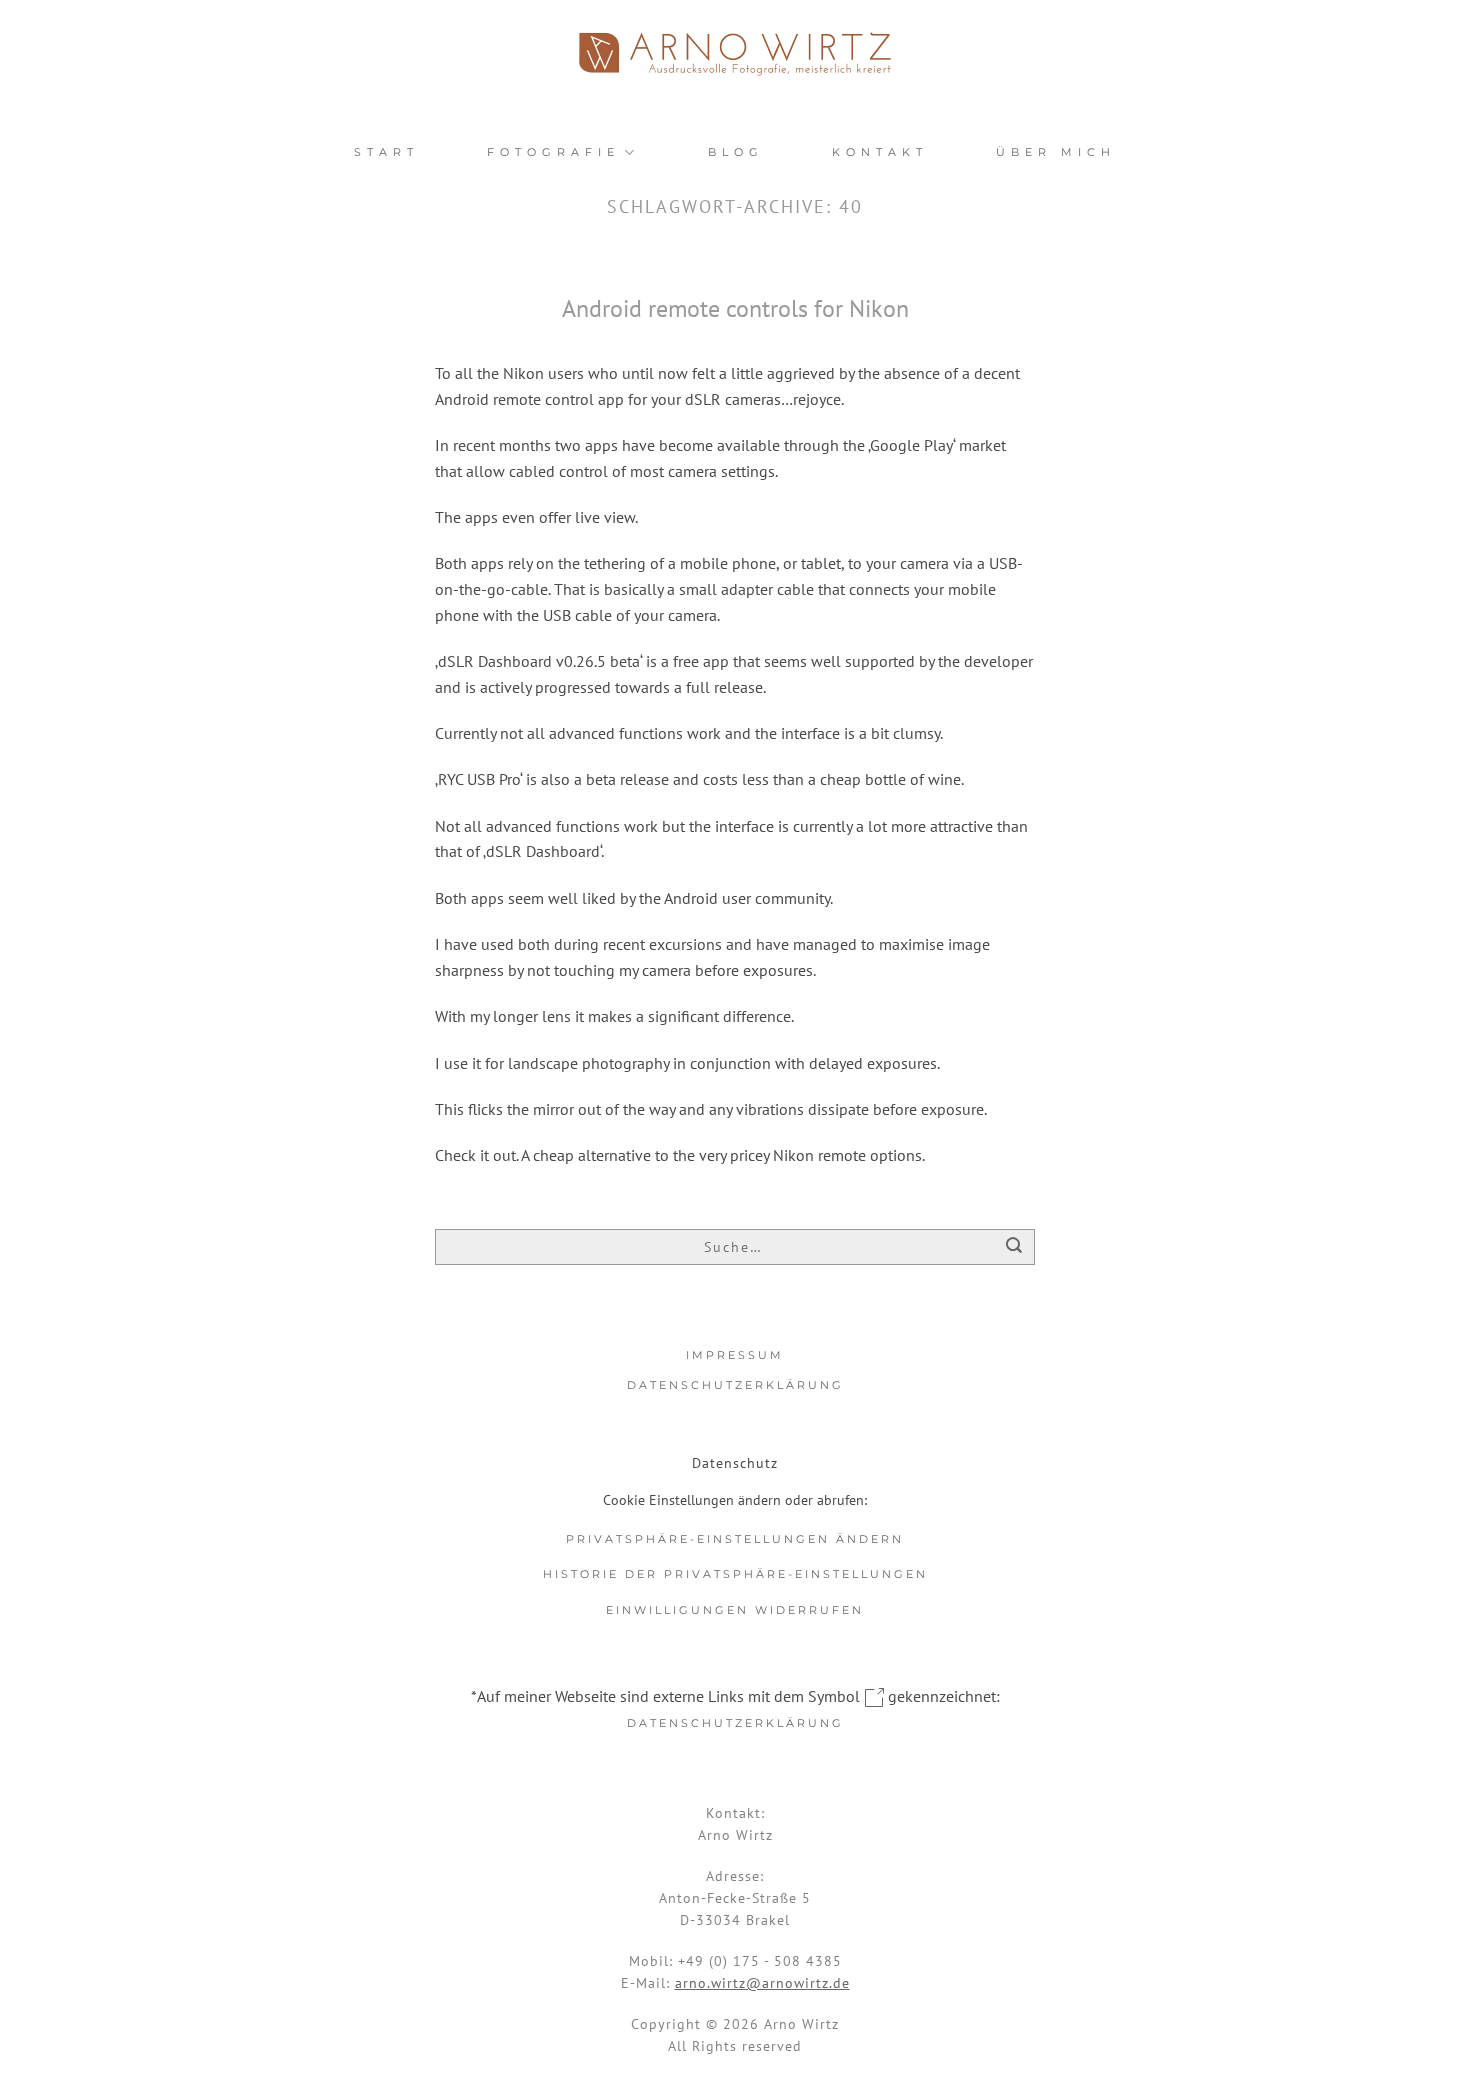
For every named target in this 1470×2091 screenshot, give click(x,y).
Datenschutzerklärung (735, 1385)
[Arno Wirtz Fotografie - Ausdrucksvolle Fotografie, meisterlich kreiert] (735, 54)
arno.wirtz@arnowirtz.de (762, 1983)
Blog (736, 152)
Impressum (735, 1355)
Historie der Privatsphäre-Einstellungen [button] (735, 1574)
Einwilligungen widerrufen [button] (735, 1610)
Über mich (1056, 152)
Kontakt (880, 152)
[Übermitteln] (1014, 1248)
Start (386, 152)
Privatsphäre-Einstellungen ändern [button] (735, 1539)
